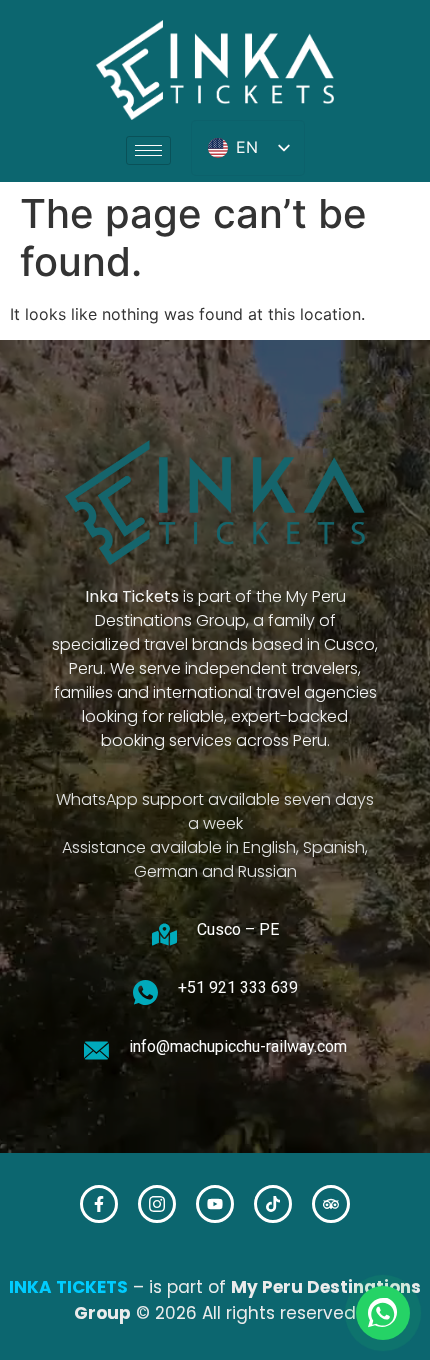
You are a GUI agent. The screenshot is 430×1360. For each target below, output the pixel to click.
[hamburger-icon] (148, 150)
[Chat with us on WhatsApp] (383, 1313)
